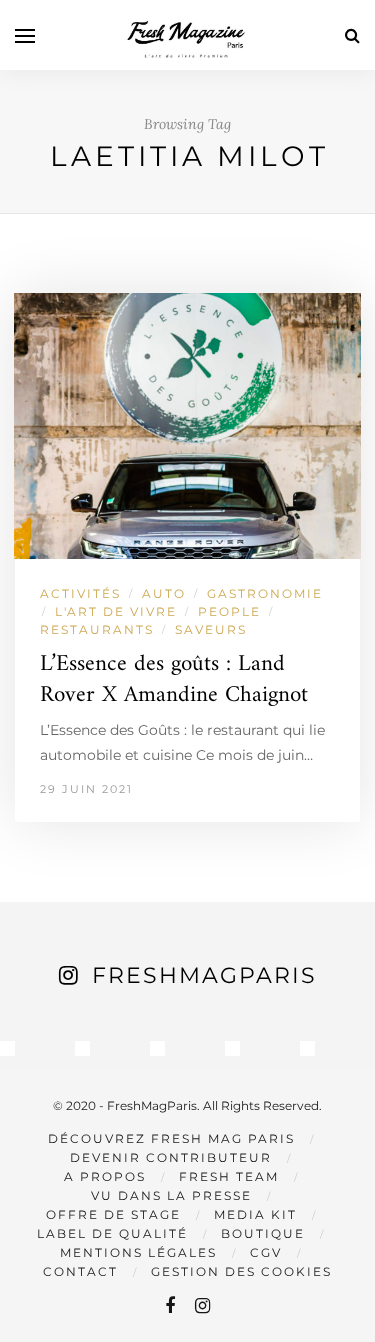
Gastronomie (265, 593)
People (229, 611)
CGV (266, 1252)
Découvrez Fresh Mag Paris (171, 1138)
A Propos (105, 1176)
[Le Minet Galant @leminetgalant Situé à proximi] (232, 1048)
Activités (80, 593)
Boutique (263, 1233)
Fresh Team (229, 1176)
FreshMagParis (204, 975)
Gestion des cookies (241, 1271)
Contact (80, 1271)
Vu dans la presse (171, 1195)
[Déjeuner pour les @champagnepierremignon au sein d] (157, 1048)
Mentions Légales (138, 1252)
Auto (164, 593)
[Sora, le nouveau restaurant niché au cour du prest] (307, 1048)
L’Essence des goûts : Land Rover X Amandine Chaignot (174, 680)
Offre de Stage (113, 1214)
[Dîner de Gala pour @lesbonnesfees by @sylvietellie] (7, 1048)
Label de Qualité (112, 1233)
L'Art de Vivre (116, 611)
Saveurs (211, 629)
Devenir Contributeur (171, 1157)
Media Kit (255, 1214)
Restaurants (97, 629)
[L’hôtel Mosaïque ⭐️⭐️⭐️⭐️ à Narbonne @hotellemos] (82, 1048)
